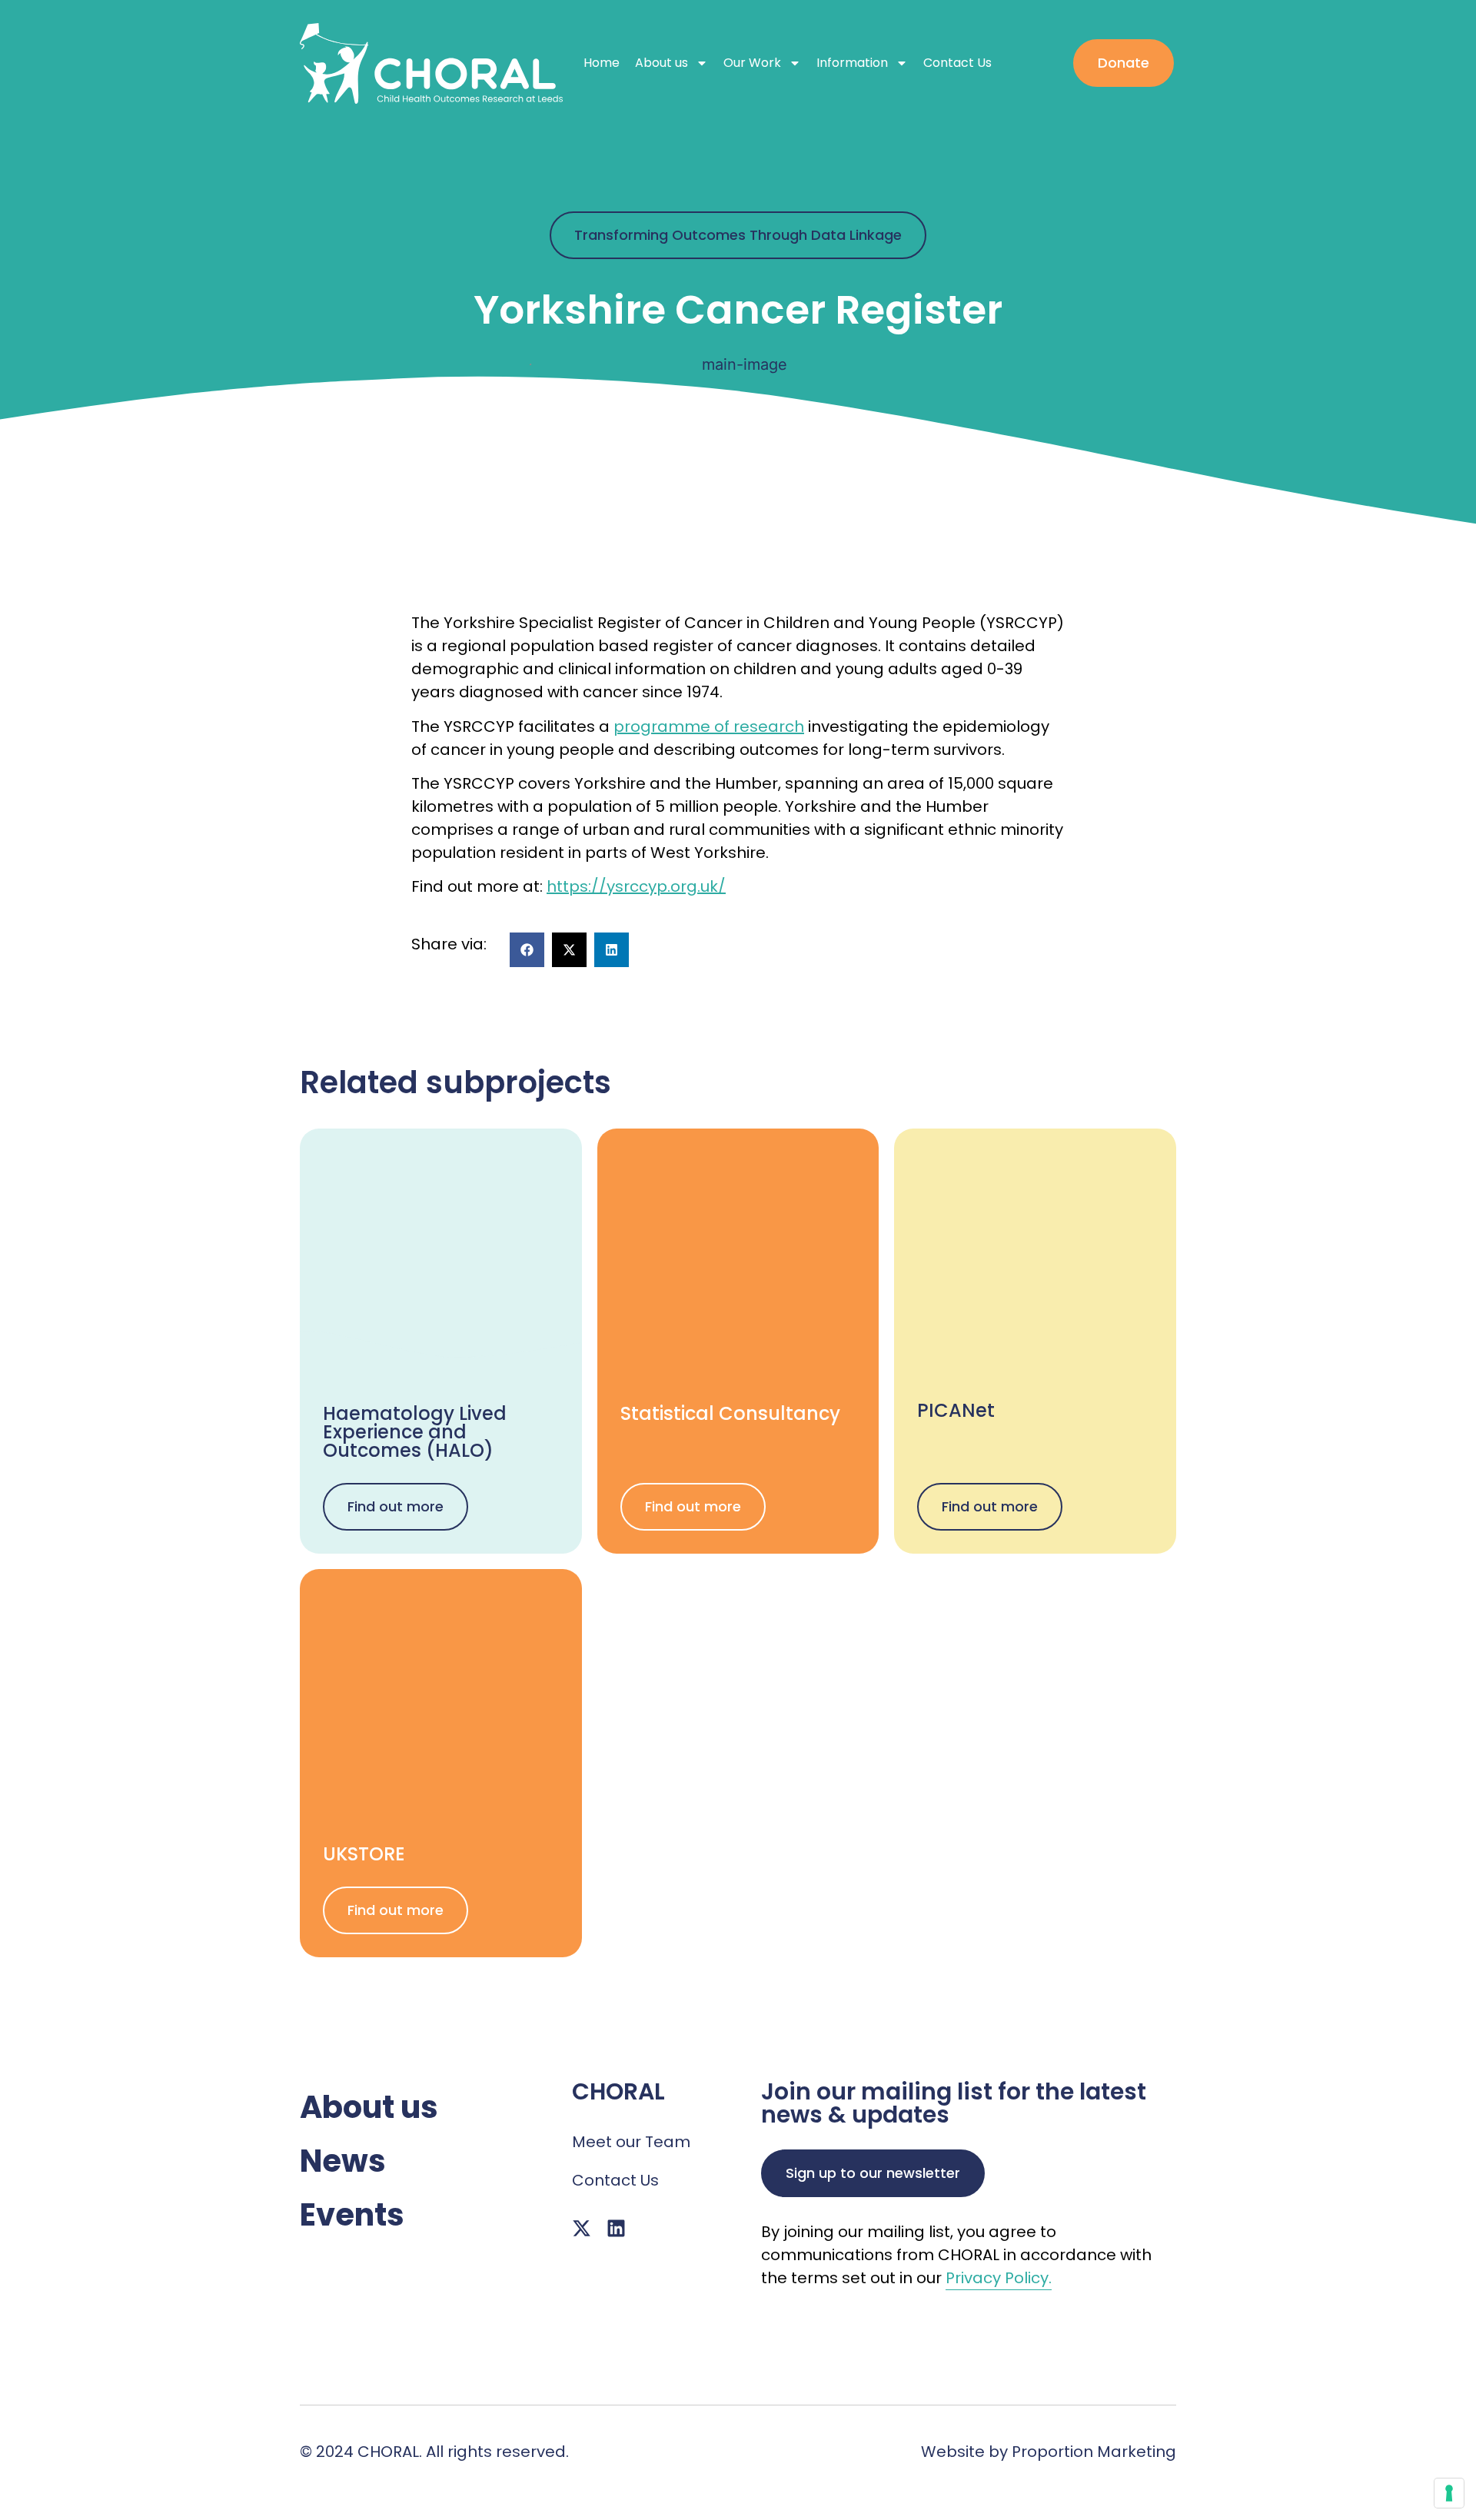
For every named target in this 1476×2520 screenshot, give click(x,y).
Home (602, 63)
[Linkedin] (616, 2228)
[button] (527, 950)
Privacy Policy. (999, 2278)
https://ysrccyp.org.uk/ (636, 886)
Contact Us (957, 63)
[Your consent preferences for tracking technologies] (1449, 2493)
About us (662, 63)
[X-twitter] (582, 2228)
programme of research (709, 726)
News (343, 2161)
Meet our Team (631, 2142)
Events (352, 2215)
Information (852, 63)
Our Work (752, 63)
